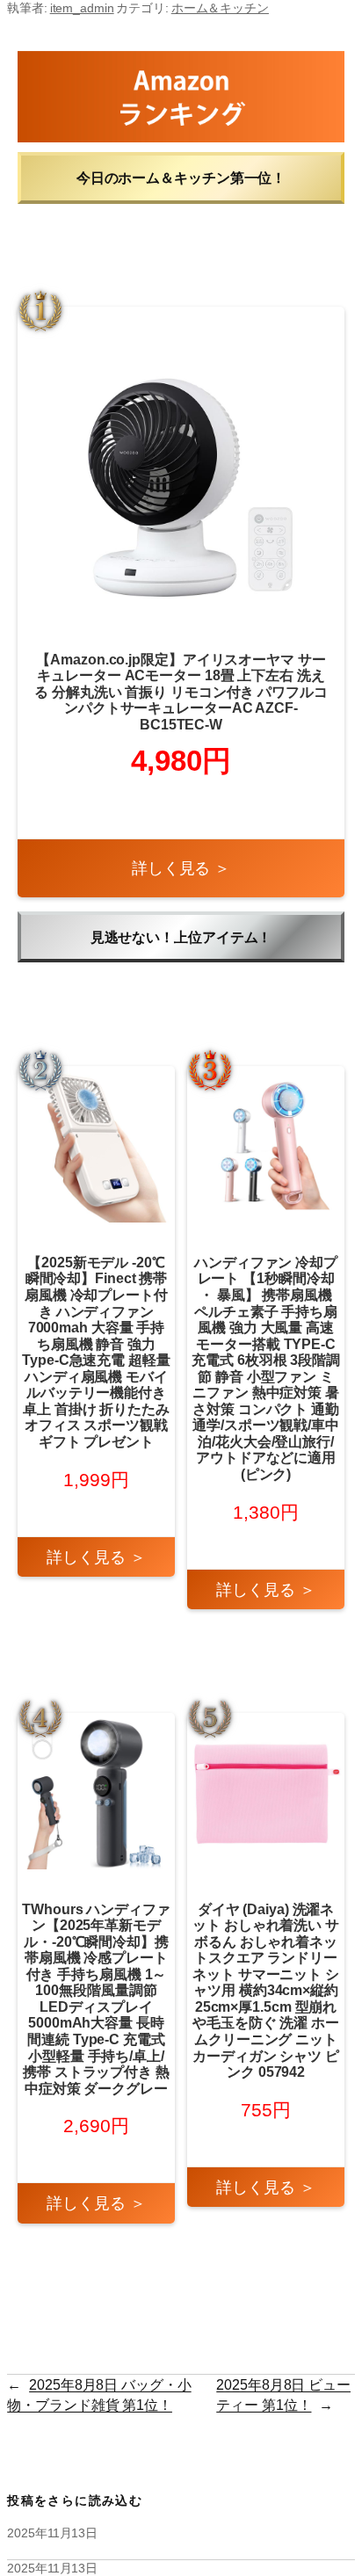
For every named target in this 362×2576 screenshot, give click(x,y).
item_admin (82, 8)
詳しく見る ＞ (181, 868)
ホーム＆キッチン (220, 8)
